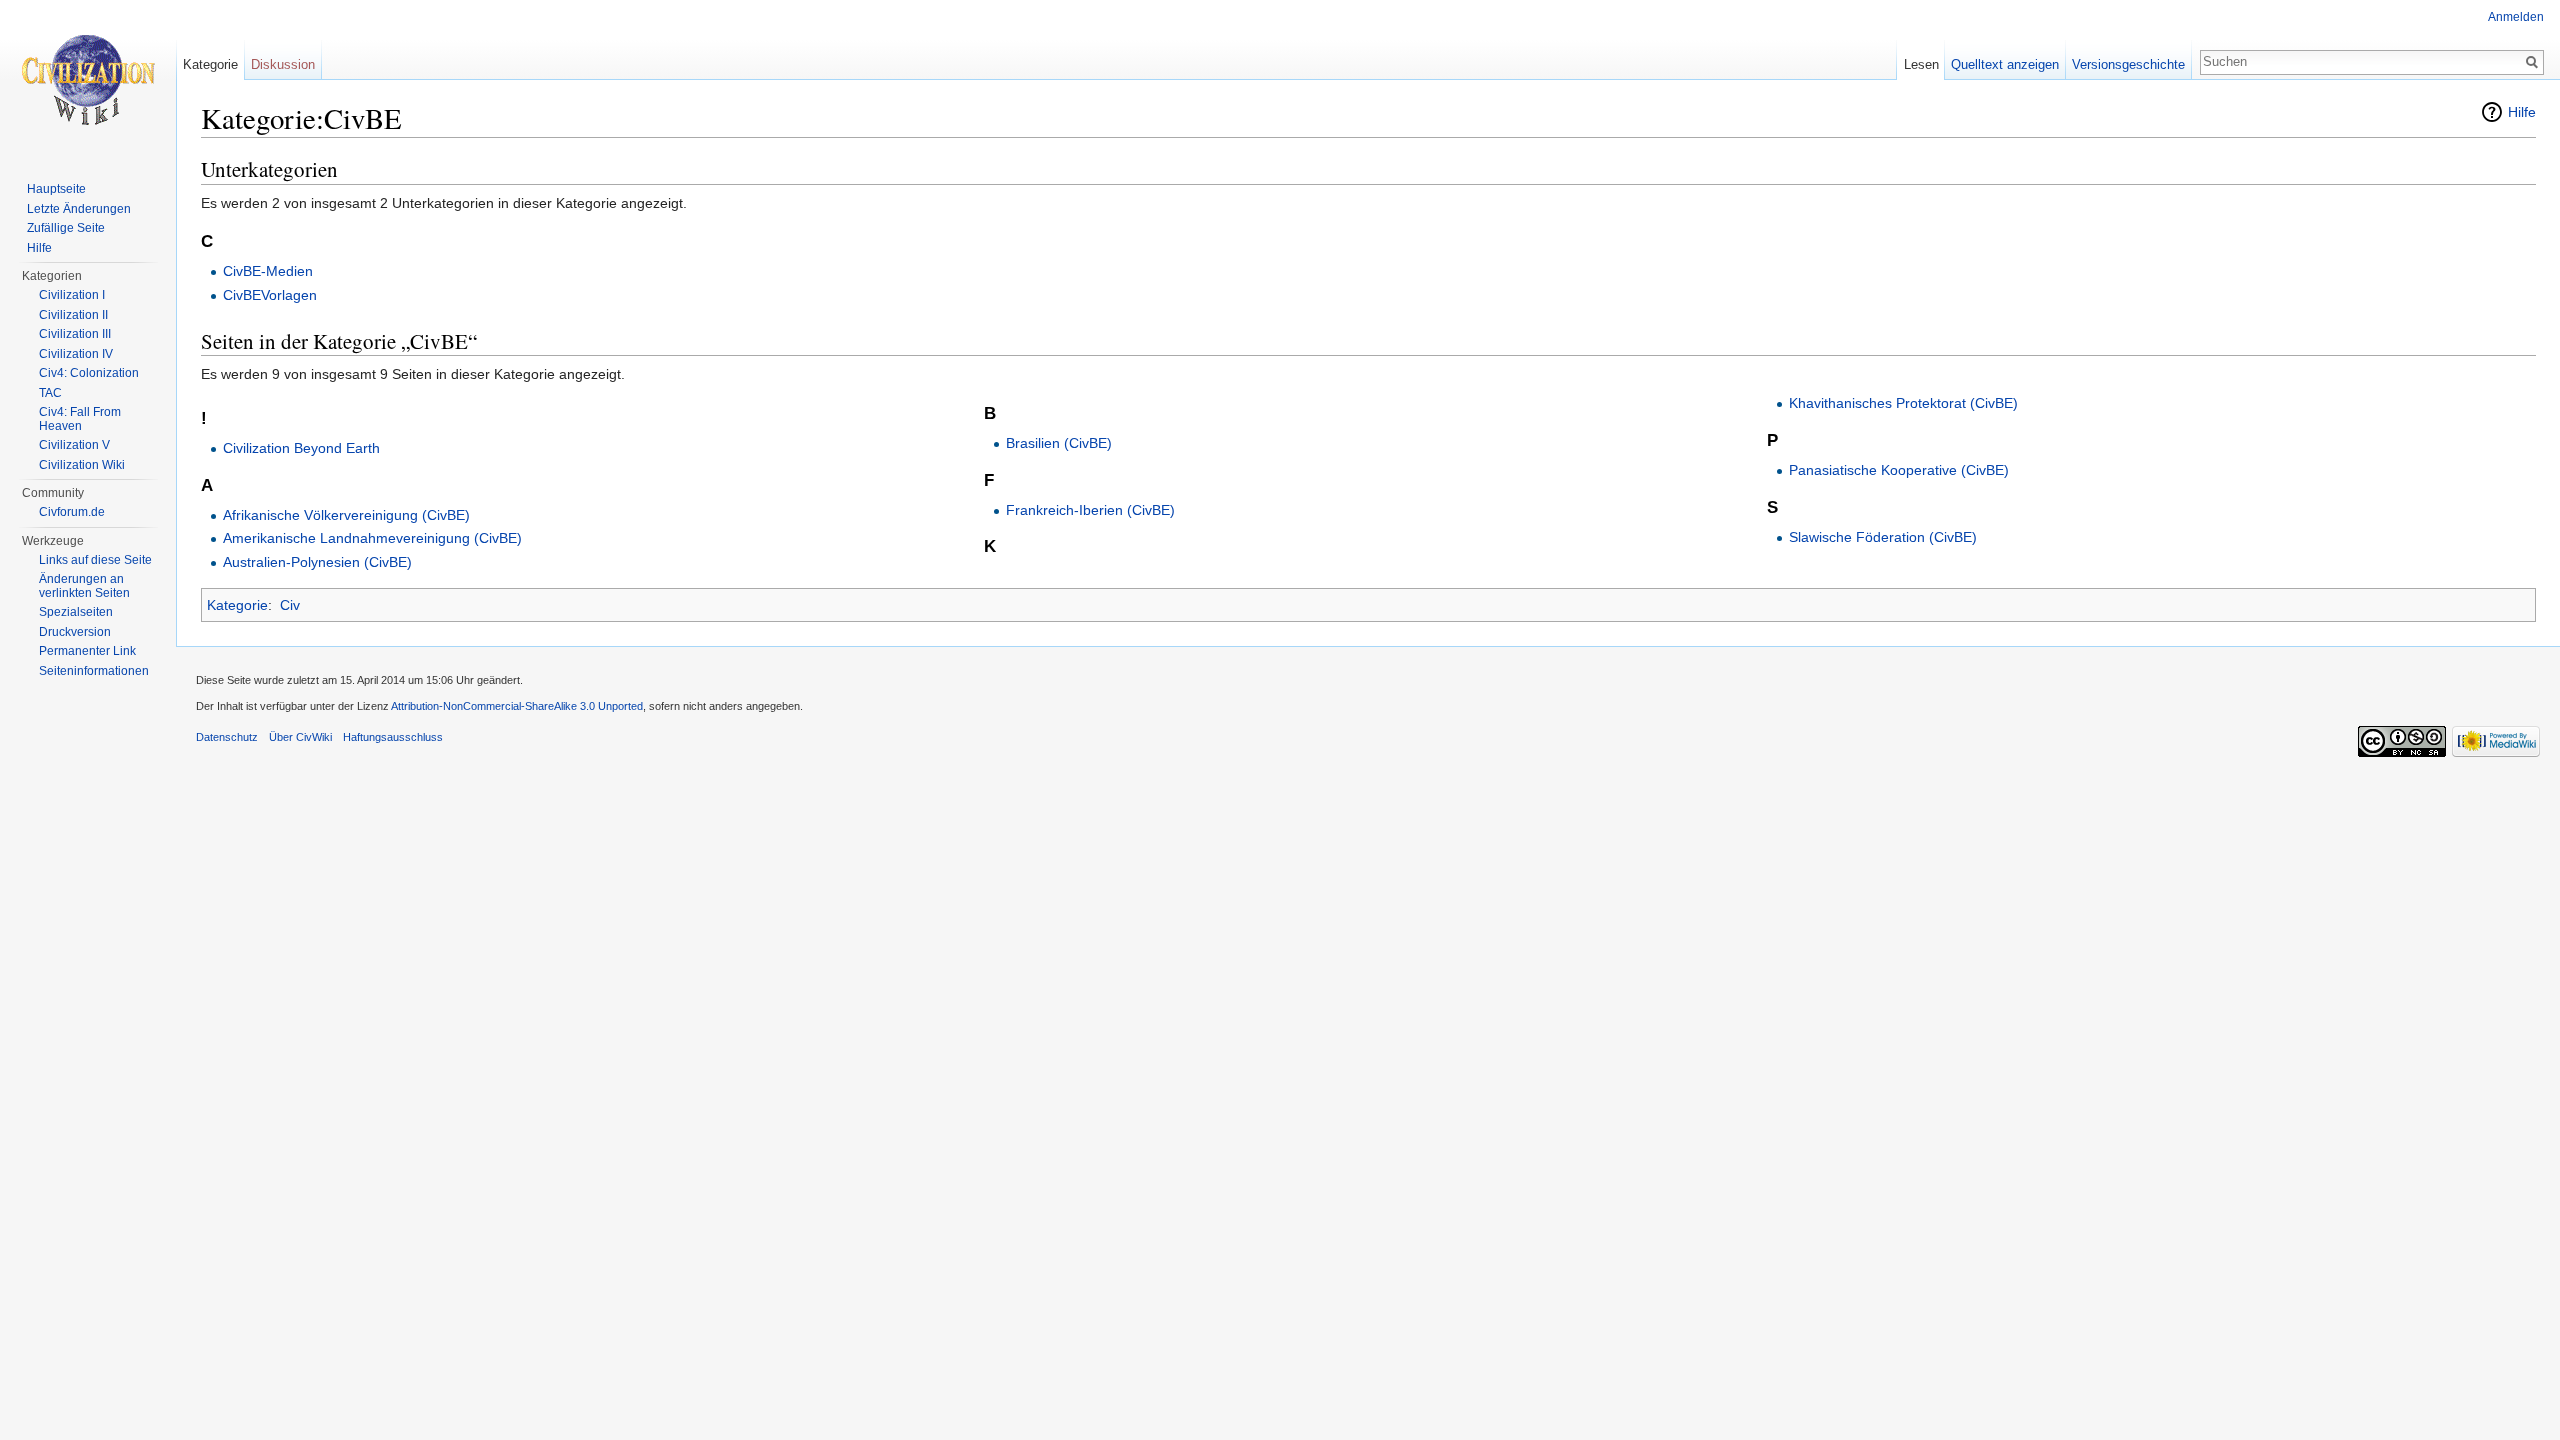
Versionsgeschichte (2128, 64)
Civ (290, 605)
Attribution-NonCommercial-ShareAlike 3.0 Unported (517, 706)
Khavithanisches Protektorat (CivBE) (1903, 403)
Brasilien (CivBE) (1059, 443)
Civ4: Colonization (89, 373)
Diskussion (283, 64)
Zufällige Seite (66, 228)
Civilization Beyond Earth (301, 448)
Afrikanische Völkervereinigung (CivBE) (346, 515)
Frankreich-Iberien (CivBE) (1090, 510)
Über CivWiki (300, 737)
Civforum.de (72, 512)
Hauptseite (56, 189)
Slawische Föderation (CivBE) (1883, 537)
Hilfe (2522, 112)
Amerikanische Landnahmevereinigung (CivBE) (372, 538)
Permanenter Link (87, 651)
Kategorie (237, 605)
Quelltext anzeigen (2005, 64)
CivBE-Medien (268, 271)
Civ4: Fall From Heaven (80, 419)
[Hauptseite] (88, 80)
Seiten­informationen (94, 671)
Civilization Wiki (82, 465)
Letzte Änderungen (79, 209)
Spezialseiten (76, 612)
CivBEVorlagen (270, 295)
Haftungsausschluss (393, 737)
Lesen (1921, 64)
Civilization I (72, 295)
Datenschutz (227, 737)
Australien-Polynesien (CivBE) (317, 562)
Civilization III (75, 334)
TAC (50, 393)
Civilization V (74, 445)
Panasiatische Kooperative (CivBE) (1899, 470)
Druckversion (75, 632)
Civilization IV (76, 354)
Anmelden (2516, 17)
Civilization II (73, 315)
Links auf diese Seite (95, 560)
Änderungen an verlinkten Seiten (84, 586)
